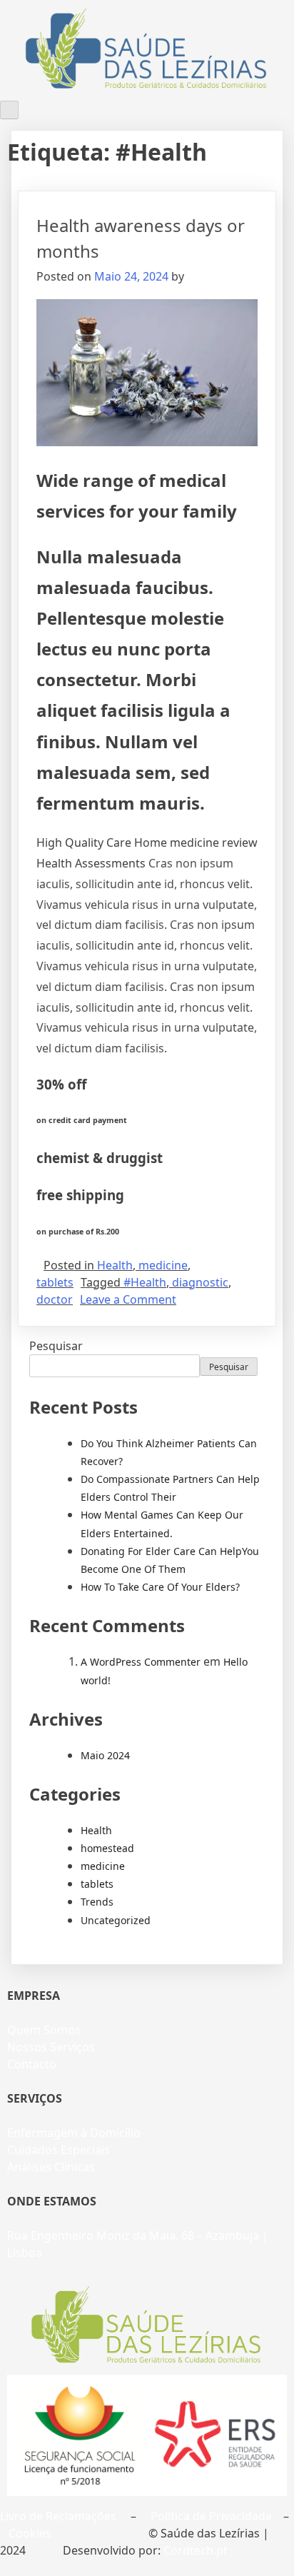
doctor (55, 1299)
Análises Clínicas (51, 2167)
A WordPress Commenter (141, 1662)
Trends (97, 1902)
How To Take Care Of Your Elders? (160, 1587)
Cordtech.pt (196, 2550)
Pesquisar (56, 1346)
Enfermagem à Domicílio (74, 2133)
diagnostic (200, 1282)
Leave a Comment (128, 1299)
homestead (107, 1848)
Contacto (32, 2064)
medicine (163, 1265)
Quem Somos (44, 2030)
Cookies (30, 2533)
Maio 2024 (105, 1755)
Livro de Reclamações (58, 2516)
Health (115, 1265)
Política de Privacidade (211, 2516)
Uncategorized (116, 1920)
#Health (145, 1282)
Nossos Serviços (51, 2047)
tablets (55, 1282)
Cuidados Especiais (59, 2150)
